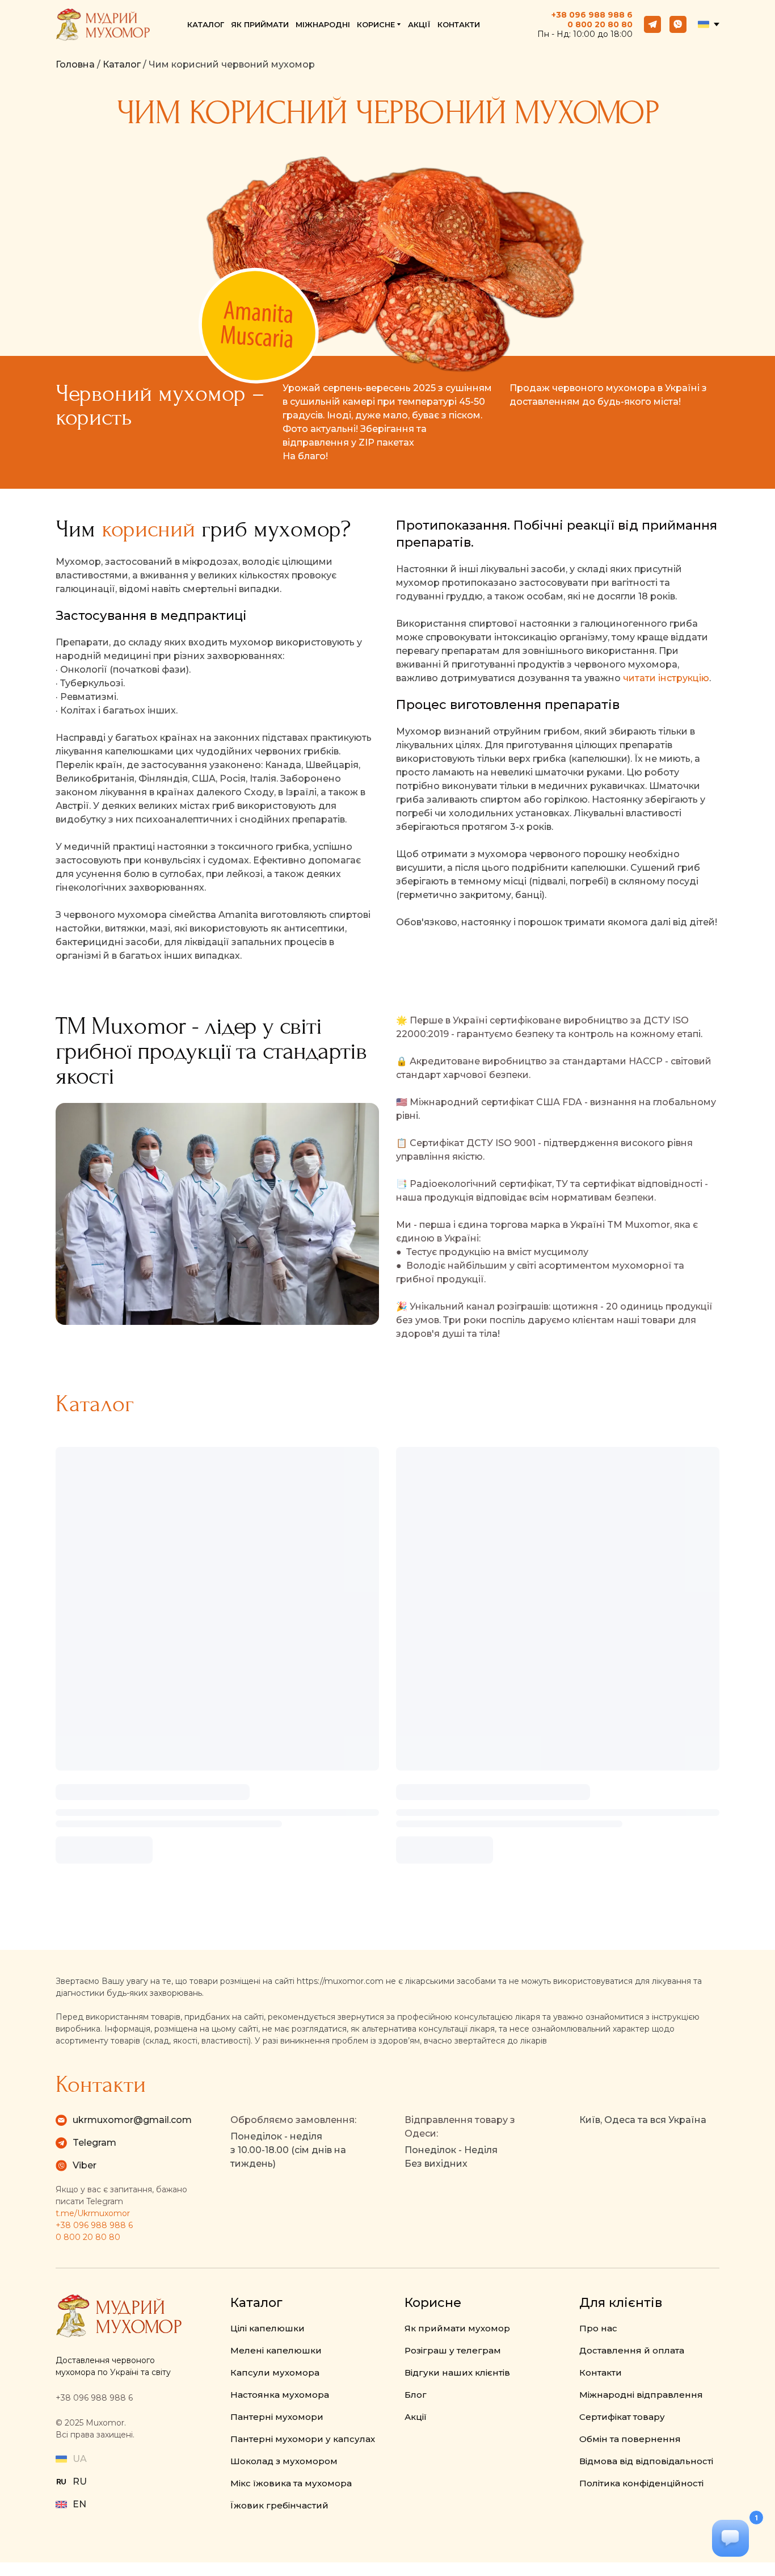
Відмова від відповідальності (646, 2461)
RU (80, 2481)
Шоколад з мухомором (284, 2461)
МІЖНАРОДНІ (323, 24)
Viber (85, 2165)
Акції (416, 2417)
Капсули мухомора (275, 2372)
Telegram (94, 2143)
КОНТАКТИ (459, 24)
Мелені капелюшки (276, 2350)
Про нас (598, 2328)
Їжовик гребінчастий (279, 2505)
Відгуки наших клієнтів (457, 2372)
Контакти (601, 2372)
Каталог (122, 64)
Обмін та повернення (630, 2439)
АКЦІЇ (419, 24)
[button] (652, 24)
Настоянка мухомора (280, 2395)
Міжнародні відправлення (641, 2395)
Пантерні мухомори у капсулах (303, 2439)
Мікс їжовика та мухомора (291, 2483)
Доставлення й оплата (632, 2350)
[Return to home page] (103, 25)
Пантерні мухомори (277, 2417)
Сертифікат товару (622, 2417)
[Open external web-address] (61, 2482)
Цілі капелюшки (268, 2328)
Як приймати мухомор (457, 2328)
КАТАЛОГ (206, 24)
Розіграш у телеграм (453, 2350)
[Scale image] (217, 1214)
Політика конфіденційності (641, 2483)
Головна (75, 64)
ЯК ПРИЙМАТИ (260, 24)
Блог (416, 2395)
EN (79, 2504)
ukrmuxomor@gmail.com (132, 2120)
